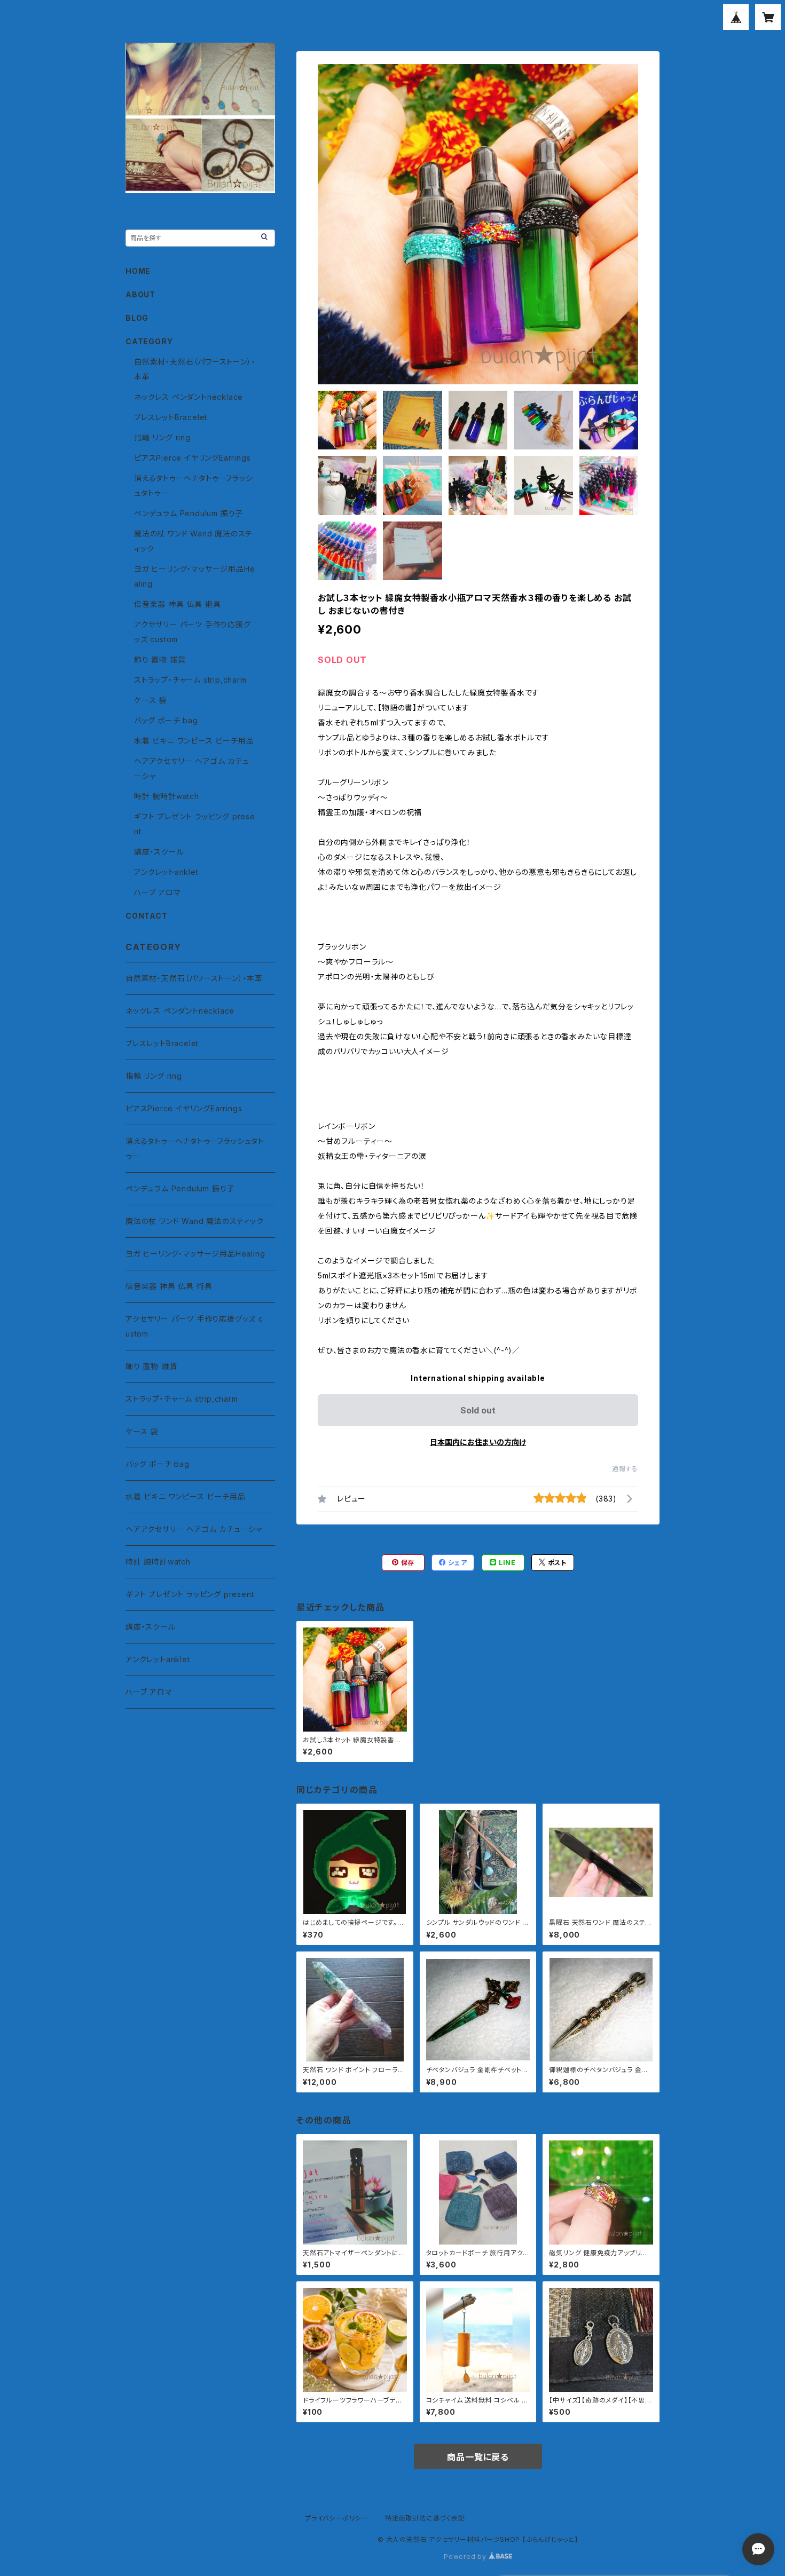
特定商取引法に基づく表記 (425, 2518)
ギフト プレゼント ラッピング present (190, 1594)
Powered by (466, 2557)
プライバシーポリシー (336, 2518)
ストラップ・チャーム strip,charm (190, 680)
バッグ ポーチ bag (166, 720)
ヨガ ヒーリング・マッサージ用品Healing (195, 1254)
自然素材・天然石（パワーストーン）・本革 (194, 978)
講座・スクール (159, 852)
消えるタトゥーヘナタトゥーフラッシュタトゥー (195, 1148)
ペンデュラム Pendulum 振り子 (189, 513)
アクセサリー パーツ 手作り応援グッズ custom (194, 1326)
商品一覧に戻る (478, 2457)
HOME (138, 271)
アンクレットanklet (166, 872)
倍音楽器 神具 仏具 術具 (177, 604)
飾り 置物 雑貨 (160, 659)
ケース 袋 (150, 700)
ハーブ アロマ (158, 892)
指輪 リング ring (162, 437)
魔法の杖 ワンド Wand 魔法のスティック (195, 1221)
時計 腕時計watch (167, 796)
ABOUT (140, 294)
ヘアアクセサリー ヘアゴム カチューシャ (194, 1529)
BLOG (137, 318)
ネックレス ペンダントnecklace (189, 397)
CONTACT (147, 916)
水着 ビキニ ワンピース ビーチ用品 (194, 741)
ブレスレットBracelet (171, 417)
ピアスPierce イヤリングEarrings (192, 458)
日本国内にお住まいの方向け (478, 1442)
